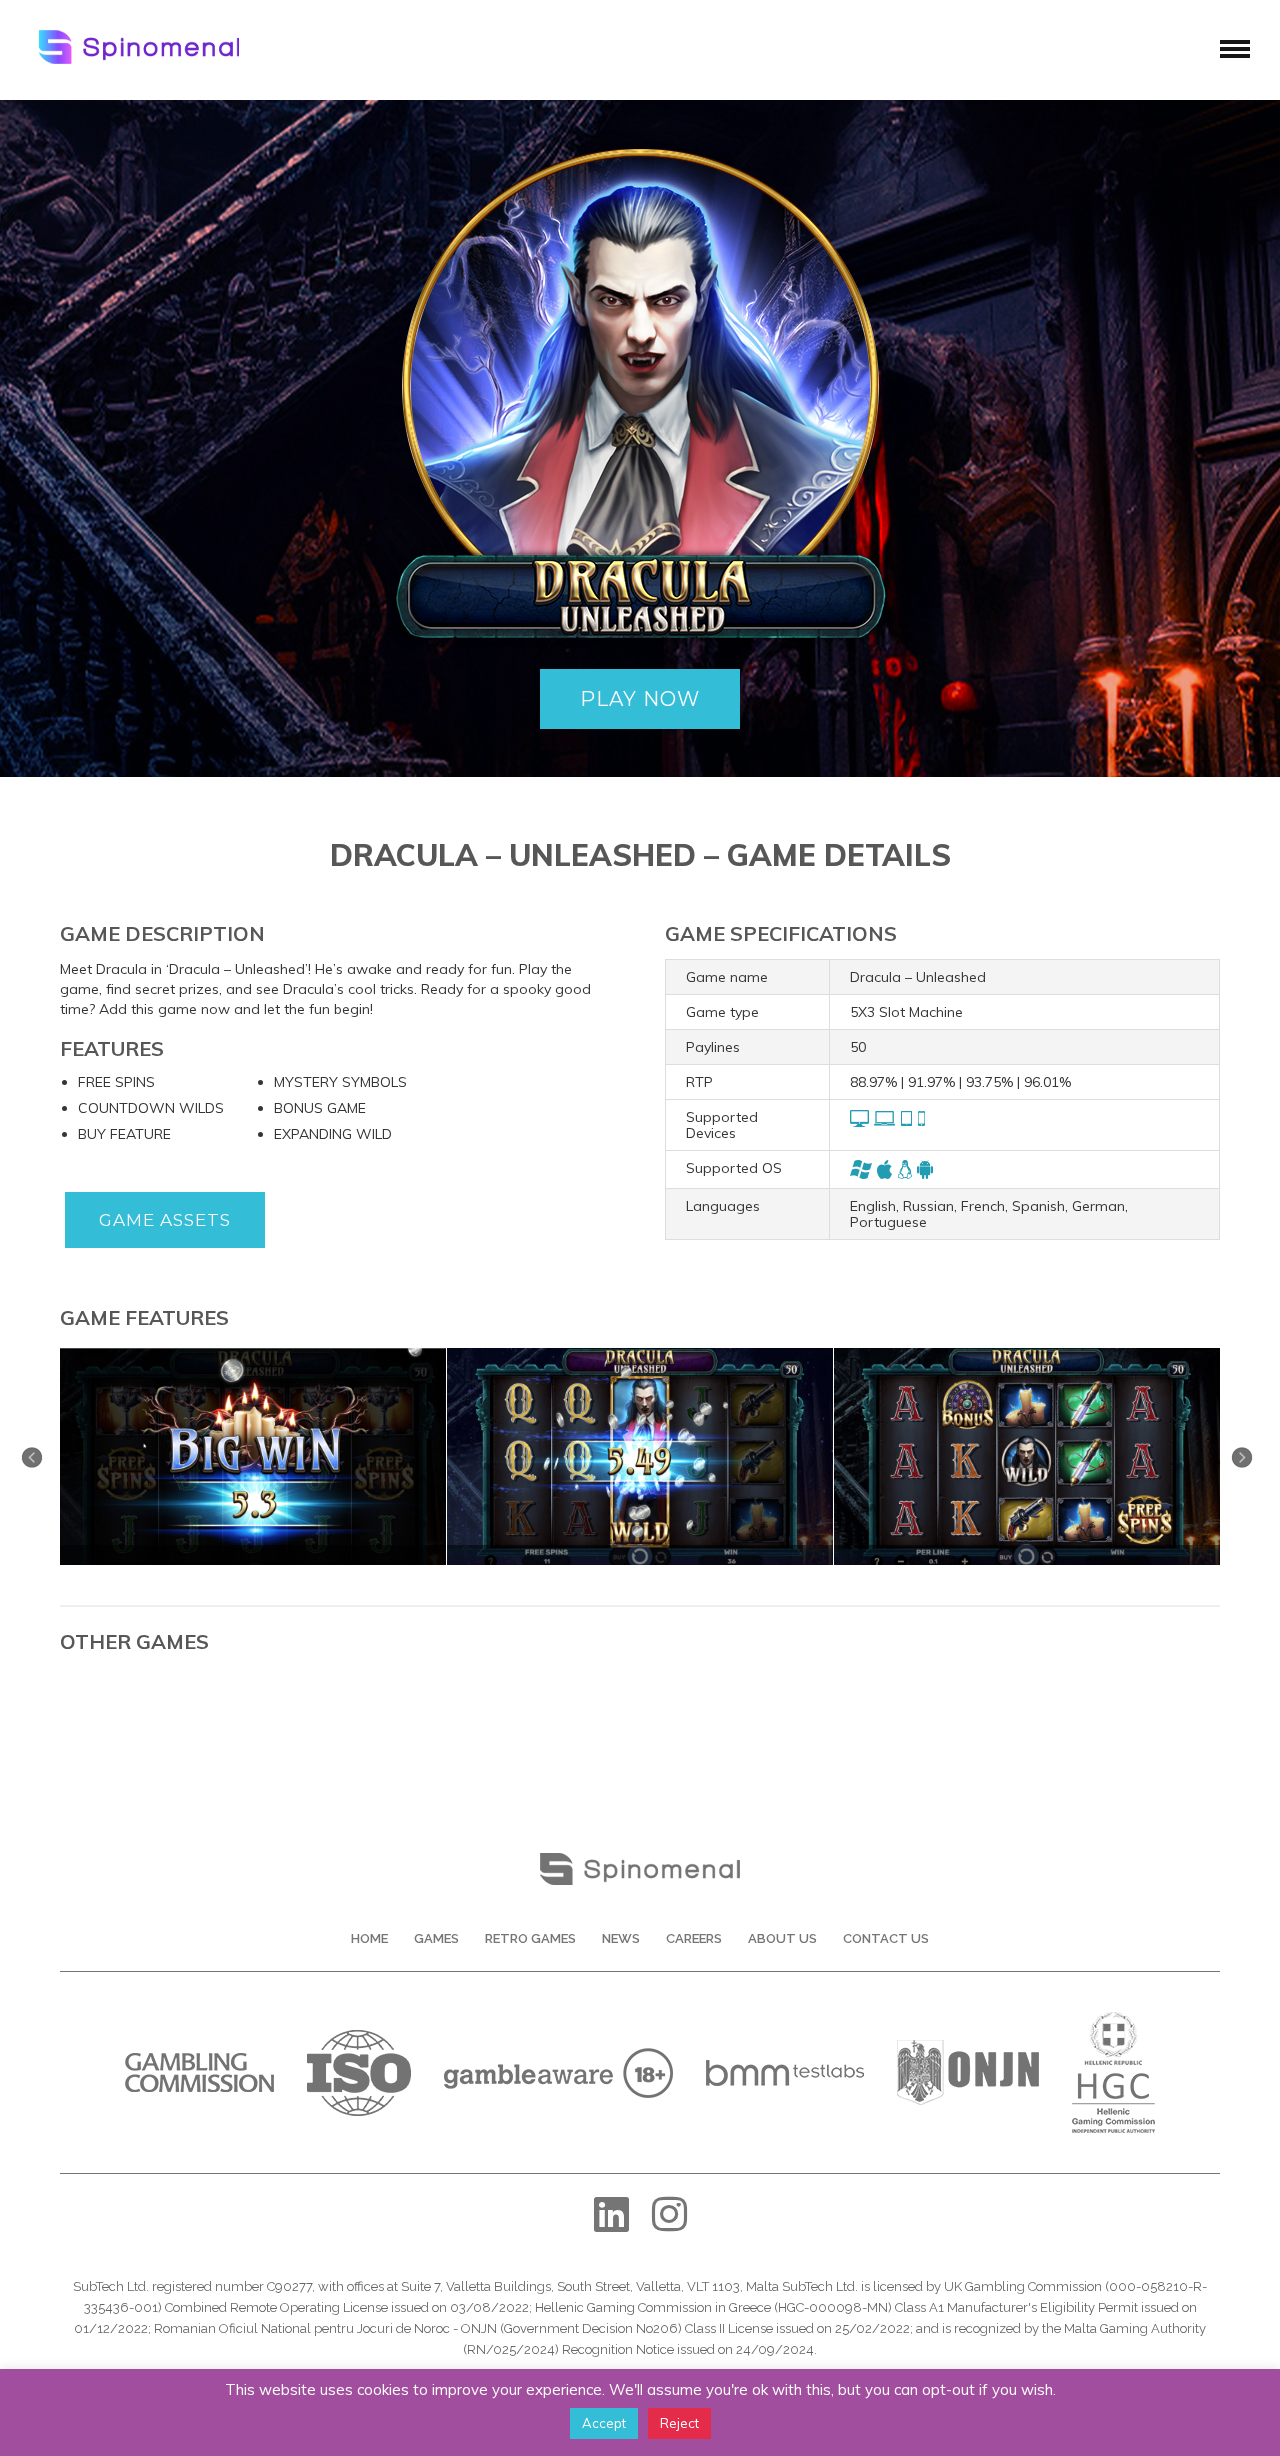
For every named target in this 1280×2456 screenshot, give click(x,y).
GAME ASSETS (165, 1220)
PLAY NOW (640, 699)
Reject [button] (679, 2423)
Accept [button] (604, 2423)
